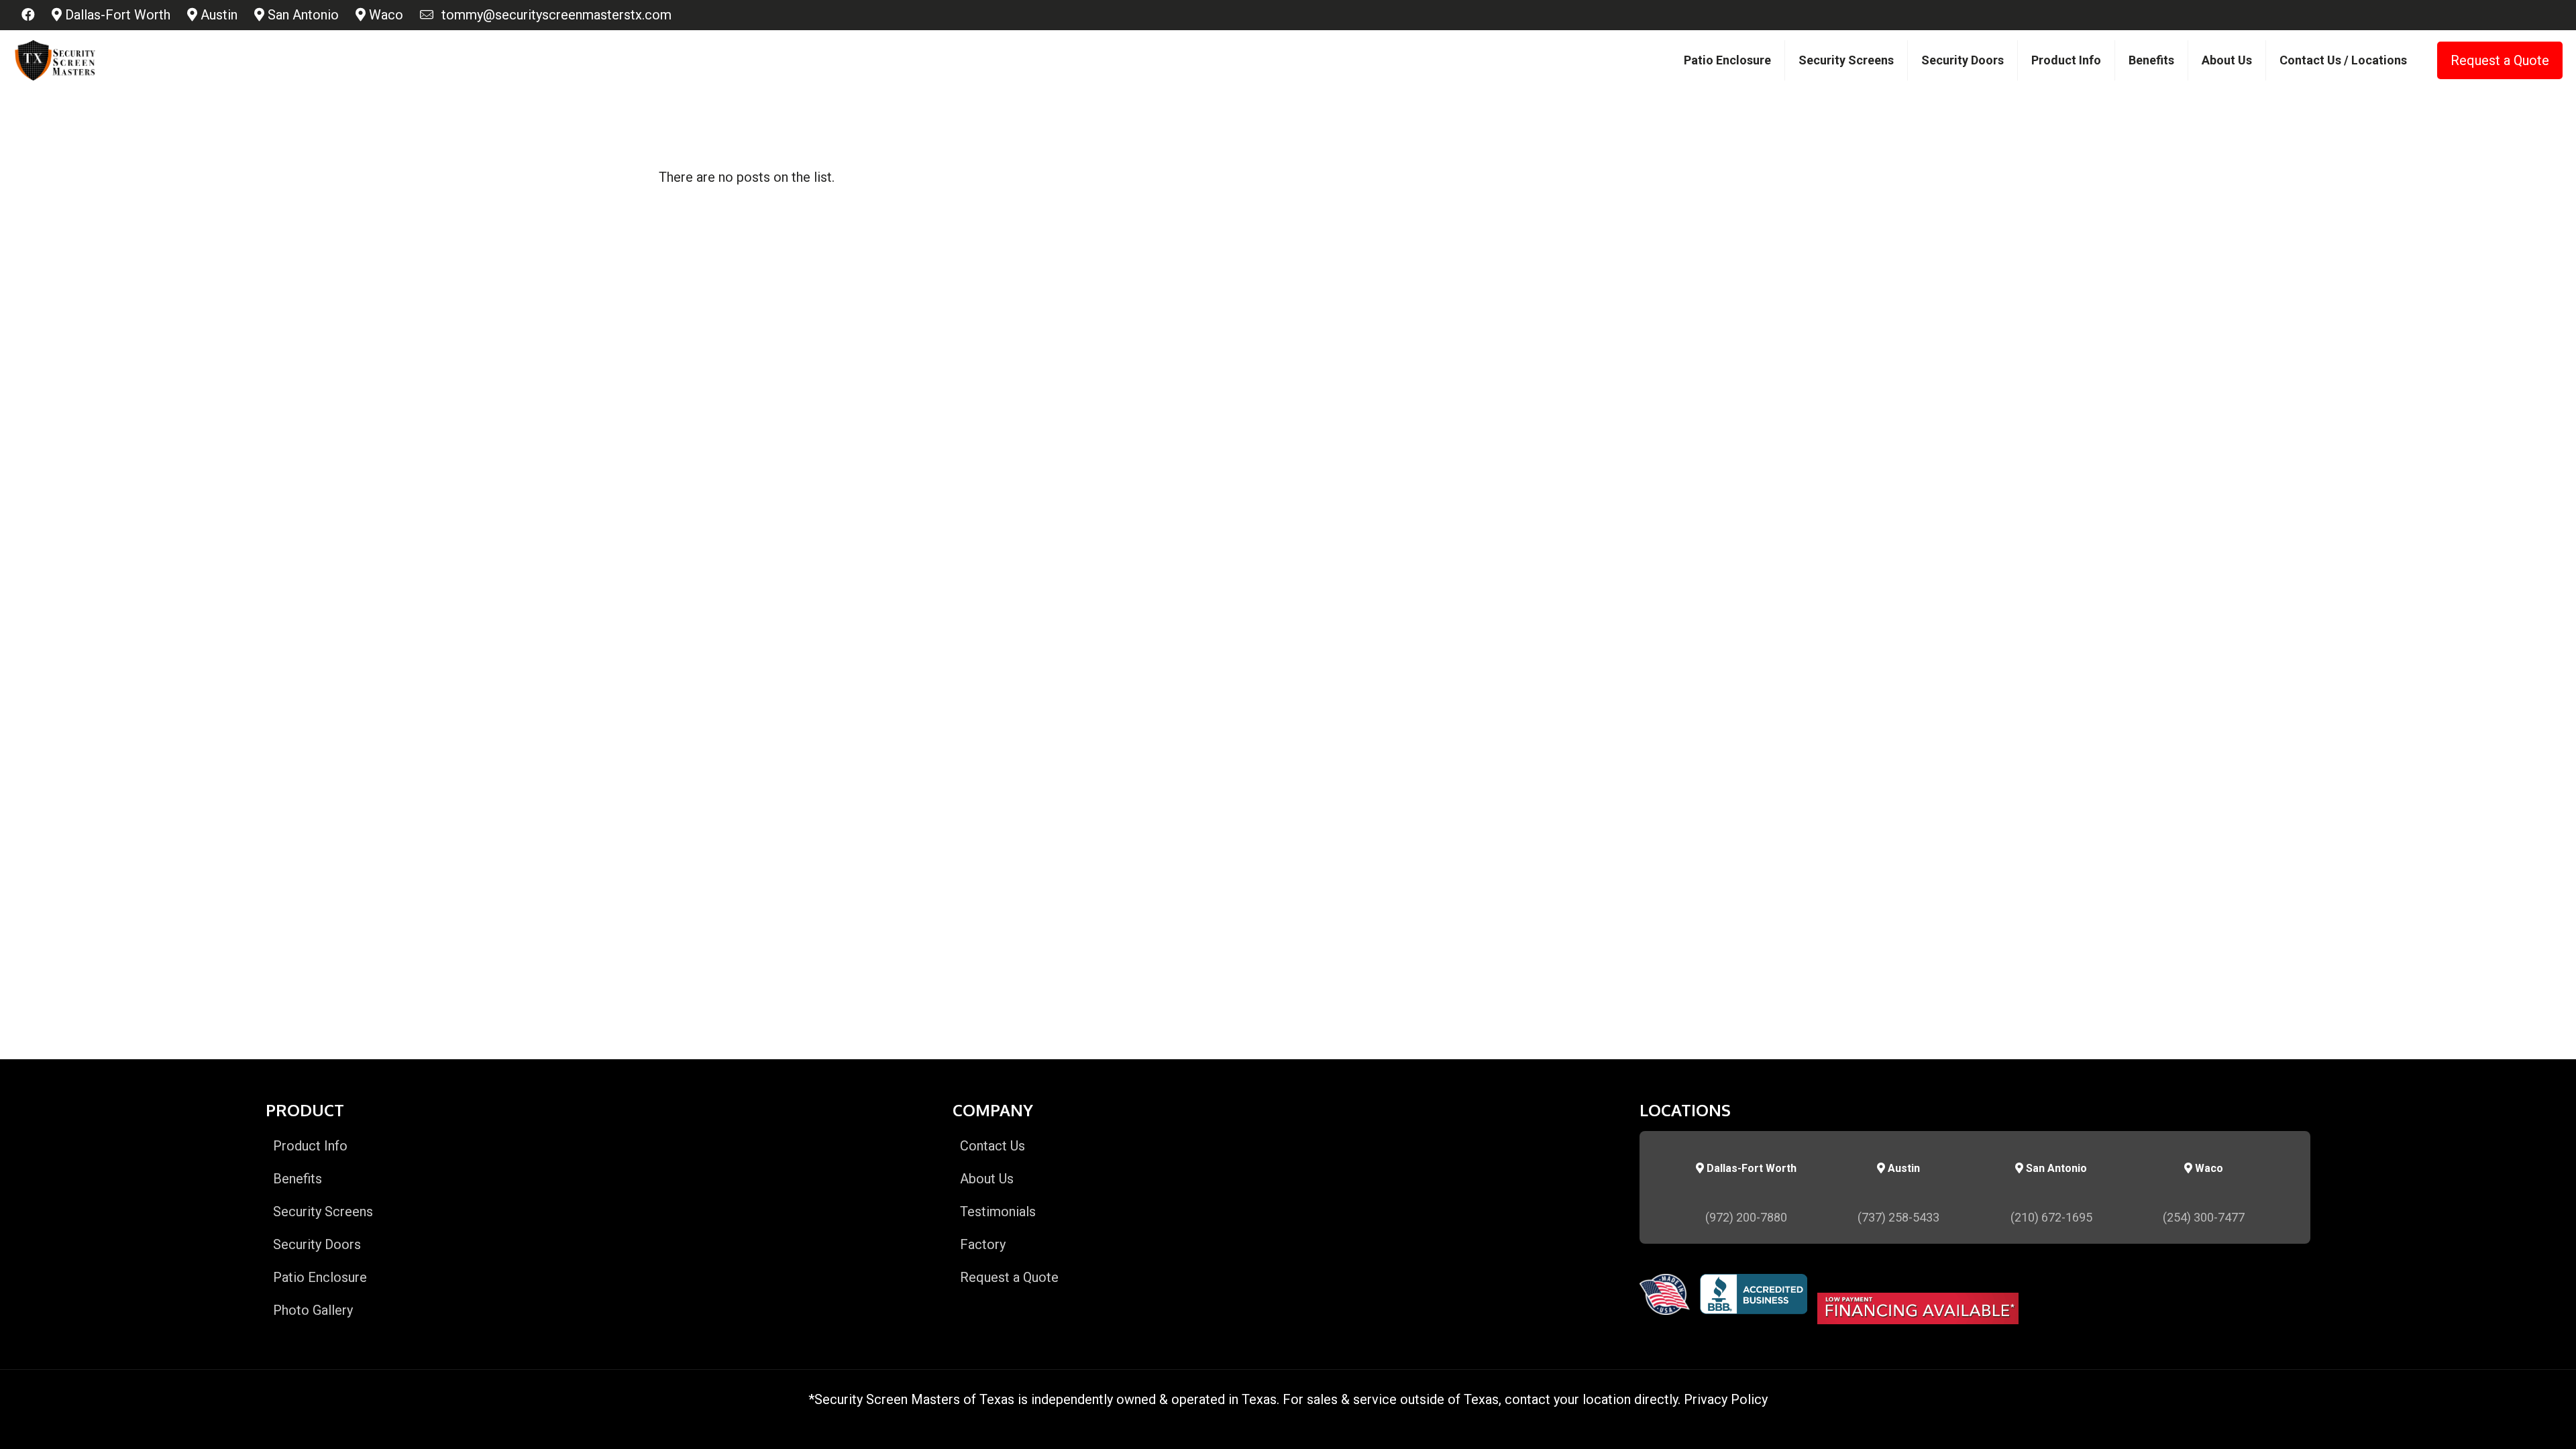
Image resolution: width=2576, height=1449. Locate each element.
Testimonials (998, 1212)
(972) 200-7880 (1746, 1217)
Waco (384, 15)
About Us (987, 1179)
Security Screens (323, 1212)
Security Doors (317, 1244)
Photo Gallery (313, 1310)
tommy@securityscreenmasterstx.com (553, 15)
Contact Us (992, 1146)
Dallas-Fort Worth (116, 15)
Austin (217, 15)
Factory (983, 1244)
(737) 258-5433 (1898, 1217)
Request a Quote (2500, 60)
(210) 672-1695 (2051, 1217)
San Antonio (302, 15)
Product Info (310, 1146)
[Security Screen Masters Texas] (55, 60)
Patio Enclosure (320, 1277)
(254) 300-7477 (2204, 1217)
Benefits (298, 1179)
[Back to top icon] (2512, 1421)
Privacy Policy (1726, 1399)
